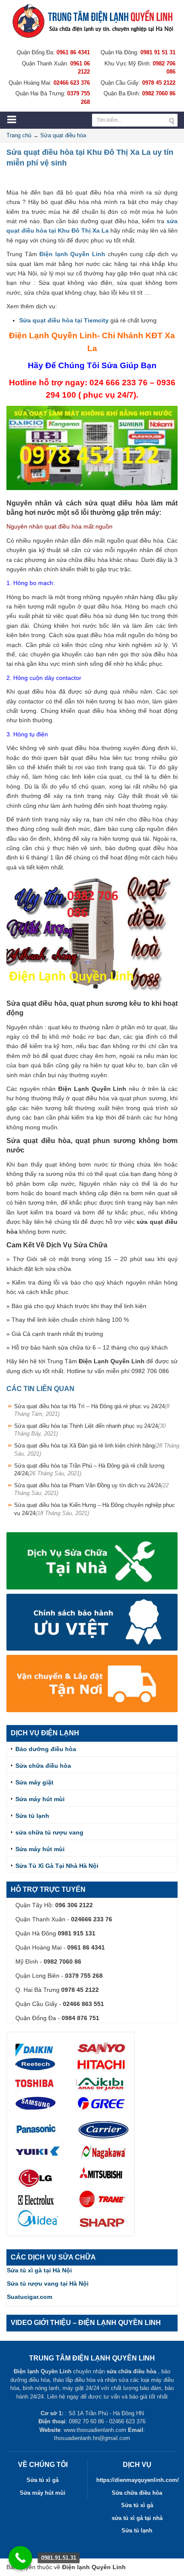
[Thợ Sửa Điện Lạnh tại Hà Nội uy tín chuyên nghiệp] (92, 21)
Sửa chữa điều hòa (43, 1766)
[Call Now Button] (20, 2558)
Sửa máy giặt (34, 1782)
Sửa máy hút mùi (40, 1799)
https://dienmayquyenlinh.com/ (138, 2480)
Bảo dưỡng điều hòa (46, 1749)
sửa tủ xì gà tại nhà (137, 2518)
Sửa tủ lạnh (32, 1816)
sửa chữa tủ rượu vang (49, 1832)
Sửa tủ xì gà (43, 2480)
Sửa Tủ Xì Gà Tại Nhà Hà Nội (57, 1866)
